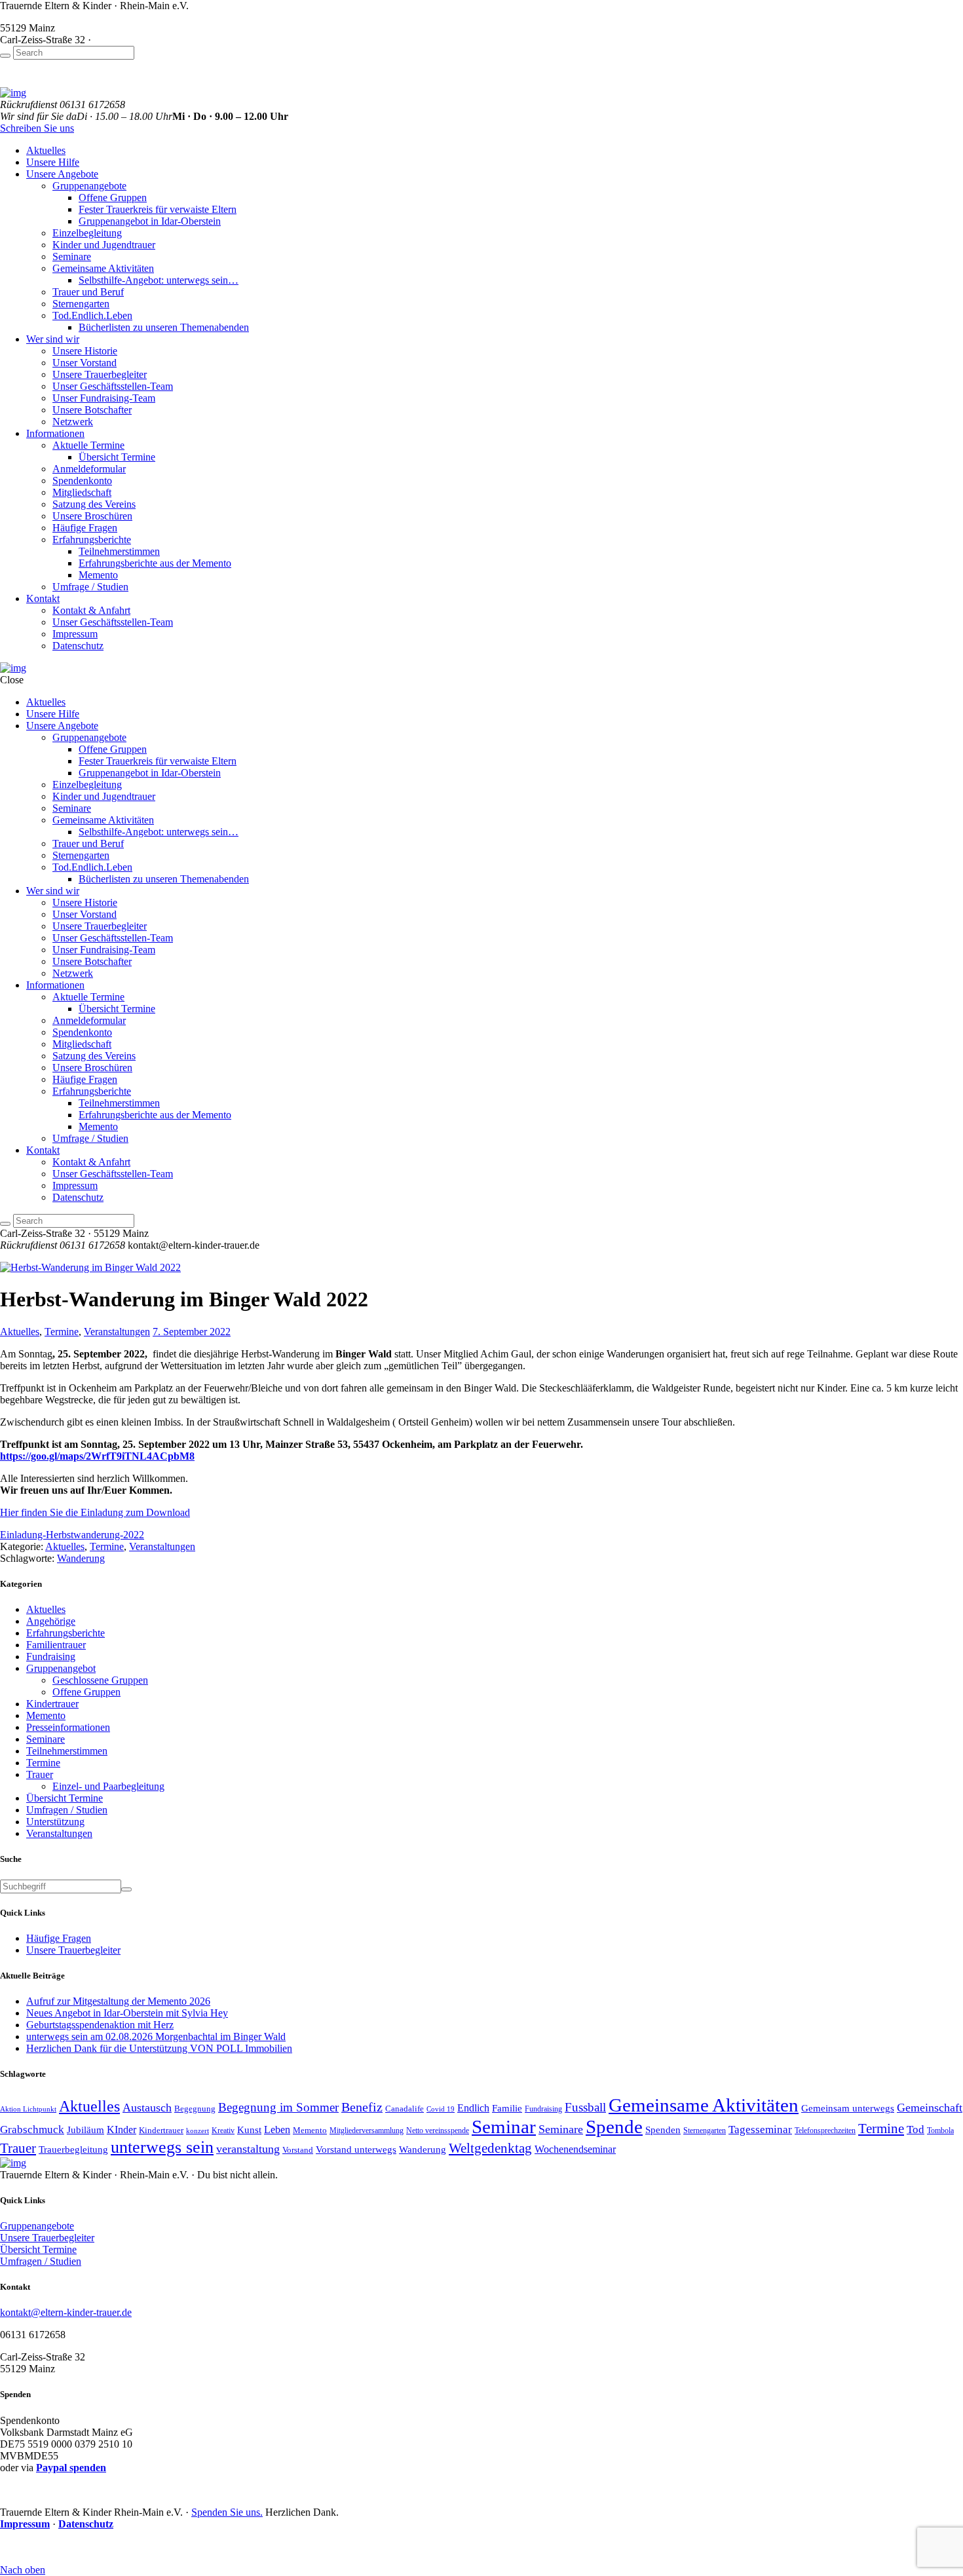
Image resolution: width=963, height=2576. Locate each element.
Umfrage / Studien (90, 587)
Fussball (585, 2107)
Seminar (504, 2127)
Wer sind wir (53, 339)
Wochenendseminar (575, 2149)
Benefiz (362, 2107)
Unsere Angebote (62, 174)
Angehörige (51, 1621)
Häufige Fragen (85, 528)
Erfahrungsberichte (92, 540)
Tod (916, 2129)
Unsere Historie (85, 351)
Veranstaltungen (117, 1332)
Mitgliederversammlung (367, 2131)
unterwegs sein (162, 2147)
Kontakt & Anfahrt (91, 610)
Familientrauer (56, 1645)
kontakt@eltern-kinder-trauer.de (66, 2312)
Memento (98, 575)
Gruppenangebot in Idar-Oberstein (150, 221)
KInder (122, 2130)
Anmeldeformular (89, 469)
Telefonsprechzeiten (825, 2131)
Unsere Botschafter (92, 410)
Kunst (249, 2130)
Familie (507, 2108)
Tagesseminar (760, 2129)
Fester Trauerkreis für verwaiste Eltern (158, 209)
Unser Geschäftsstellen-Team (113, 386)
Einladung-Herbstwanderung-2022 (72, 1535)
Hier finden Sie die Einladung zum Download (95, 1512)
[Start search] (5, 56)
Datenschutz (78, 646)
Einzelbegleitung (87, 233)
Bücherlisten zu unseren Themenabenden (164, 327)
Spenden (663, 2130)
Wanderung (81, 1558)
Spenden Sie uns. (227, 2512)
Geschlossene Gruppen (100, 1680)
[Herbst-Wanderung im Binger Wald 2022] (90, 1267)
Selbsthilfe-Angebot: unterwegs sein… (159, 280)
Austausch (147, 2108)
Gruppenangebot (61, 1668)
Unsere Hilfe (53, 162)
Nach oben (23, 2570)
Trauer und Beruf (88, 292)
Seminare (72, 256)
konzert (198, 2131)
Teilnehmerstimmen (119, 551)
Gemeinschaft (930, 2108)
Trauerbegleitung (73, 2149)
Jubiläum (85, 2130)
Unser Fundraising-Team (104, 398)
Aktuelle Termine (88, 445)
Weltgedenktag (490, 2148)
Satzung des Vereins (94, 504)
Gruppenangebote (89, 186)
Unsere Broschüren (92, 516)
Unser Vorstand (85, 363)
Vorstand (298, 2150)
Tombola (940, 2131)
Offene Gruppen (113, 198)
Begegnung (195, 2109)
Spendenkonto (82, 481)
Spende (614, 2127)
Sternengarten (81, 304)
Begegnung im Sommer (278, 2107)
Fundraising (51, 1657)
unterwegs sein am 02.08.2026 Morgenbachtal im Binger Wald (156, 2036)
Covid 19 (441, 2109)
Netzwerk (73, 422)
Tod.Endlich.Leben (92, 315)
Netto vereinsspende (438, 2131)
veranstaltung (248, 2149)
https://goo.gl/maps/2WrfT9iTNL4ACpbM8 (97, 1456)
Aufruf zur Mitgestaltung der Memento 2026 (118, 2001)
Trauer (40, 1774)
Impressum (75, 634)
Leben (277, 2130)
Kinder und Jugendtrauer (104, 245)
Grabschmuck (32, 2129)
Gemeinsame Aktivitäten (103, 268)
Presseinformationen (68, 1727)
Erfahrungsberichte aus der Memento (155, 563)
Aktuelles (46, 150)
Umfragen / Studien (67, 1810)
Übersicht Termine (117, 457)
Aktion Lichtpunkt (28, 2109)
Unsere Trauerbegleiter (100, 374)
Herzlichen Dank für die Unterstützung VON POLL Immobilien (159, 2048)
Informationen (55, 433)
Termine (62, 1332)
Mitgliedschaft (82, 492)
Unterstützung (55, 1822)
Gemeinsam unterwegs (848, 2108)
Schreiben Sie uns (37, 128)
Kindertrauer (52, 1704)
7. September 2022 (192, 1332)
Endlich (473, 2108)
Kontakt (43, 598)
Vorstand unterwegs (356, 2149)
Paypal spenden (71, 2468)
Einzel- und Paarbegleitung (108, 1786)
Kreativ (223, 2131)
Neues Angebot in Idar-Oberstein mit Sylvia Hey (127, 2013)
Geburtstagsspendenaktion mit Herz (100, 2025)
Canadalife (405, 2109)
